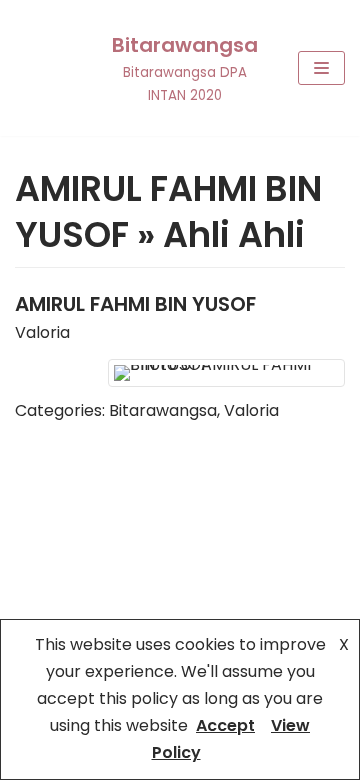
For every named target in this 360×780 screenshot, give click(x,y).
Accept (225, 725)
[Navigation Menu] (321, 68)
